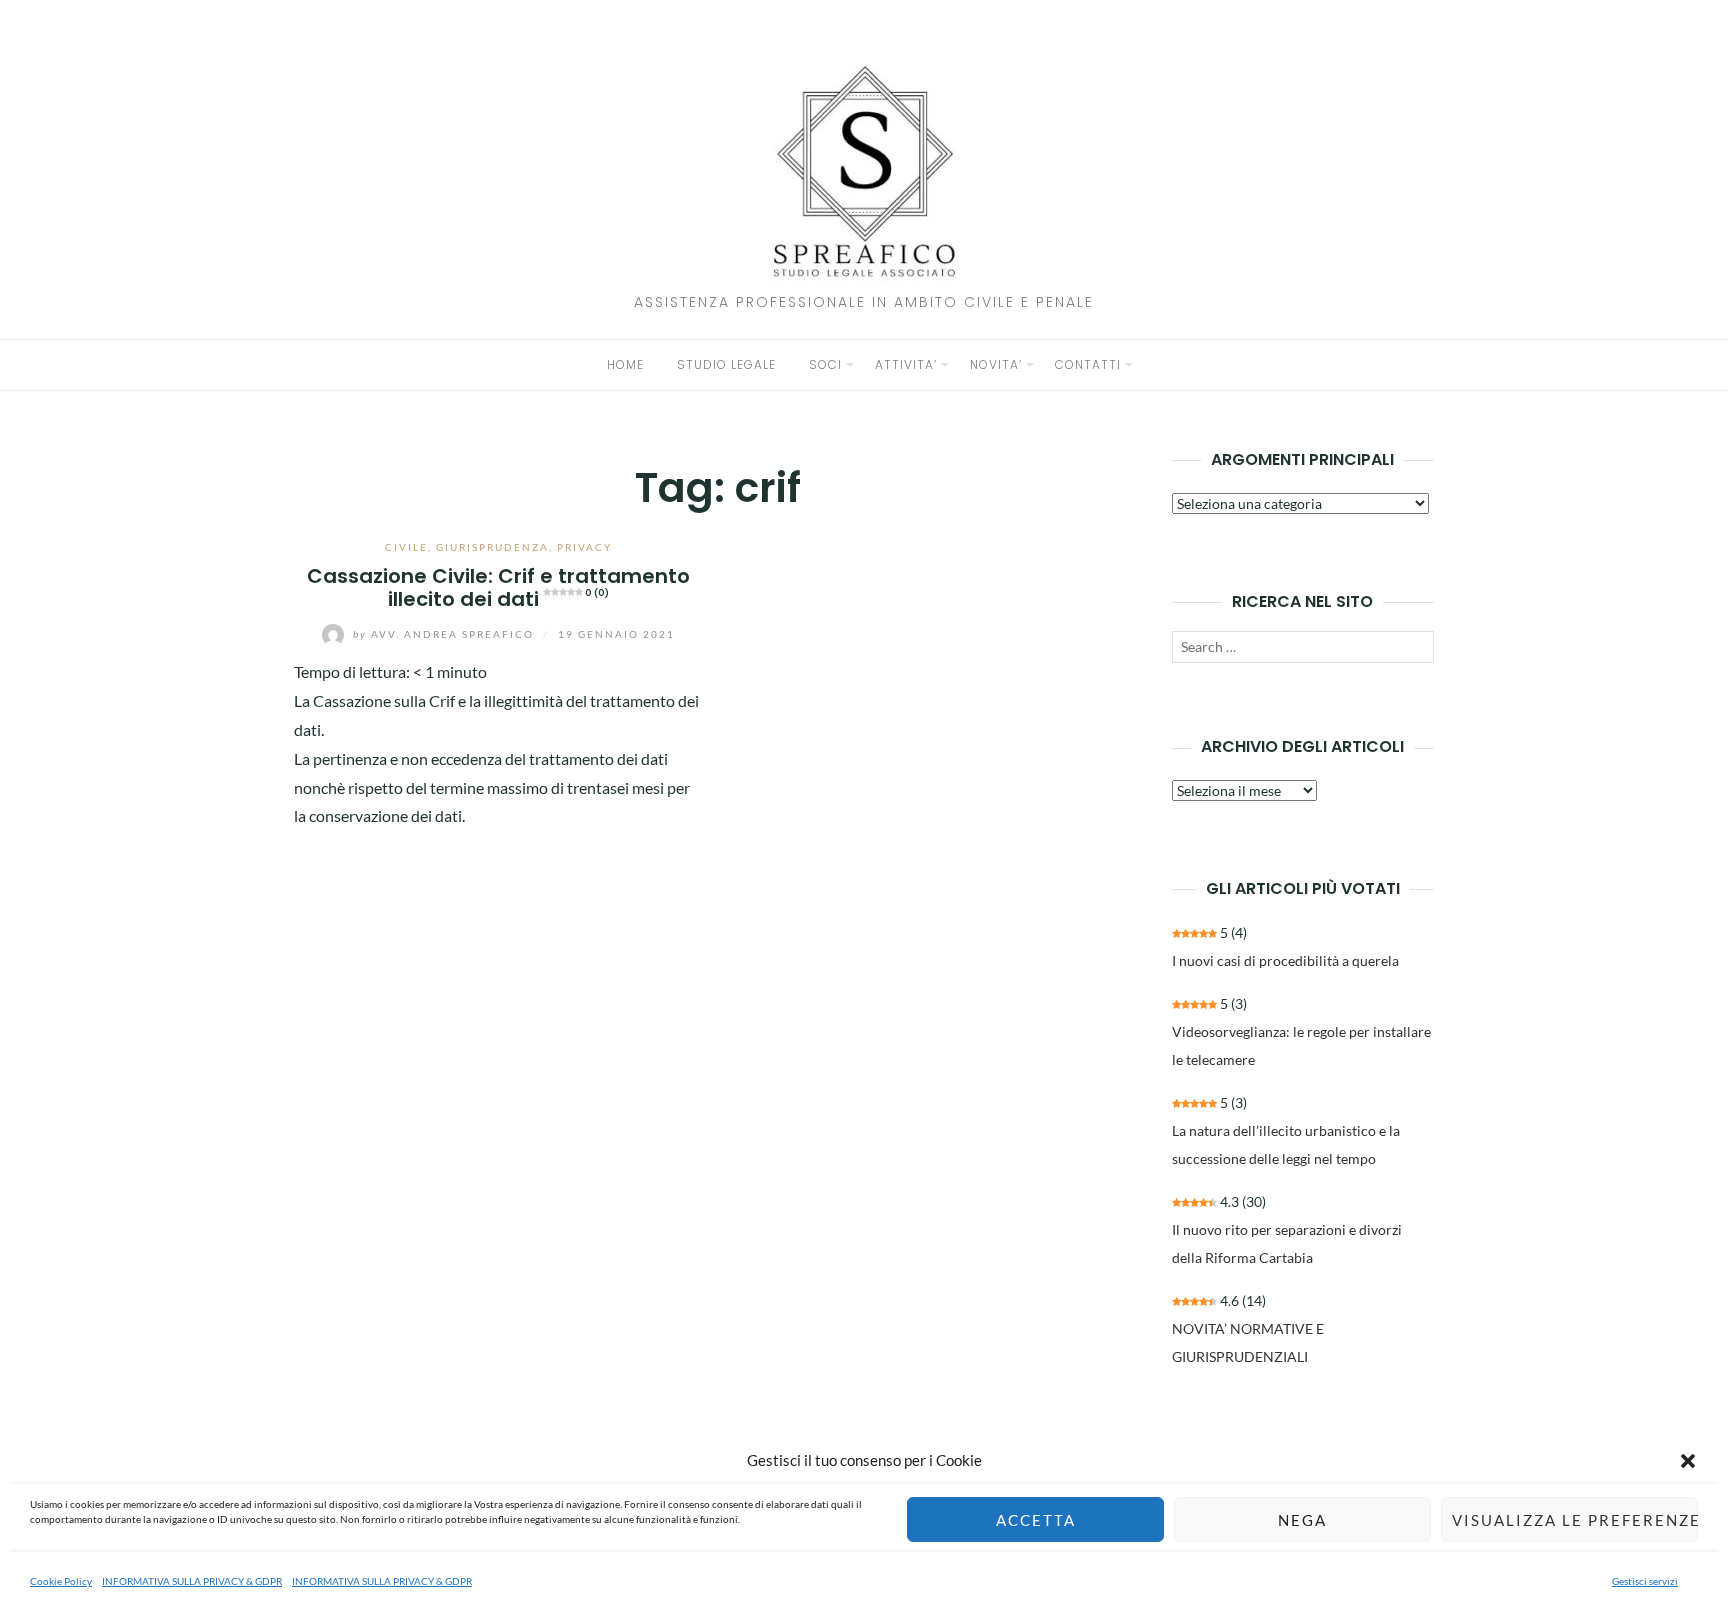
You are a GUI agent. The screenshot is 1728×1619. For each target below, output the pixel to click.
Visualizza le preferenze (1575, 1520)
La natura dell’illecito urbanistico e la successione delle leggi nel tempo (1286, 1144)
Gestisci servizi (1645, 1581)
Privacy (584, 547)
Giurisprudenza (492, 547)
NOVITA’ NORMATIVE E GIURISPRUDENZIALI (1248, 1342)
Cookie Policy (61, 1581)
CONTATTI (1088, 364)
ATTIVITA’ (906, 364)
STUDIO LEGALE (726, 364)
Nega (1302, 1520)
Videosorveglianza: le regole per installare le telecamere (1301, 1045)
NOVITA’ (996, 364)
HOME (625, 364)
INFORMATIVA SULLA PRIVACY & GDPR (192, 1581)
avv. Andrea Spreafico (445, 634)
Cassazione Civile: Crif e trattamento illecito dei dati (498, 587)
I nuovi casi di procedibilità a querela (1285, 960)
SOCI (825, 364)
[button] (1688, 1461)
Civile (406, 547)
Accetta (1036, 1520)
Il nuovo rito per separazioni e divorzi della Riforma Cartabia (1287, 1243)
